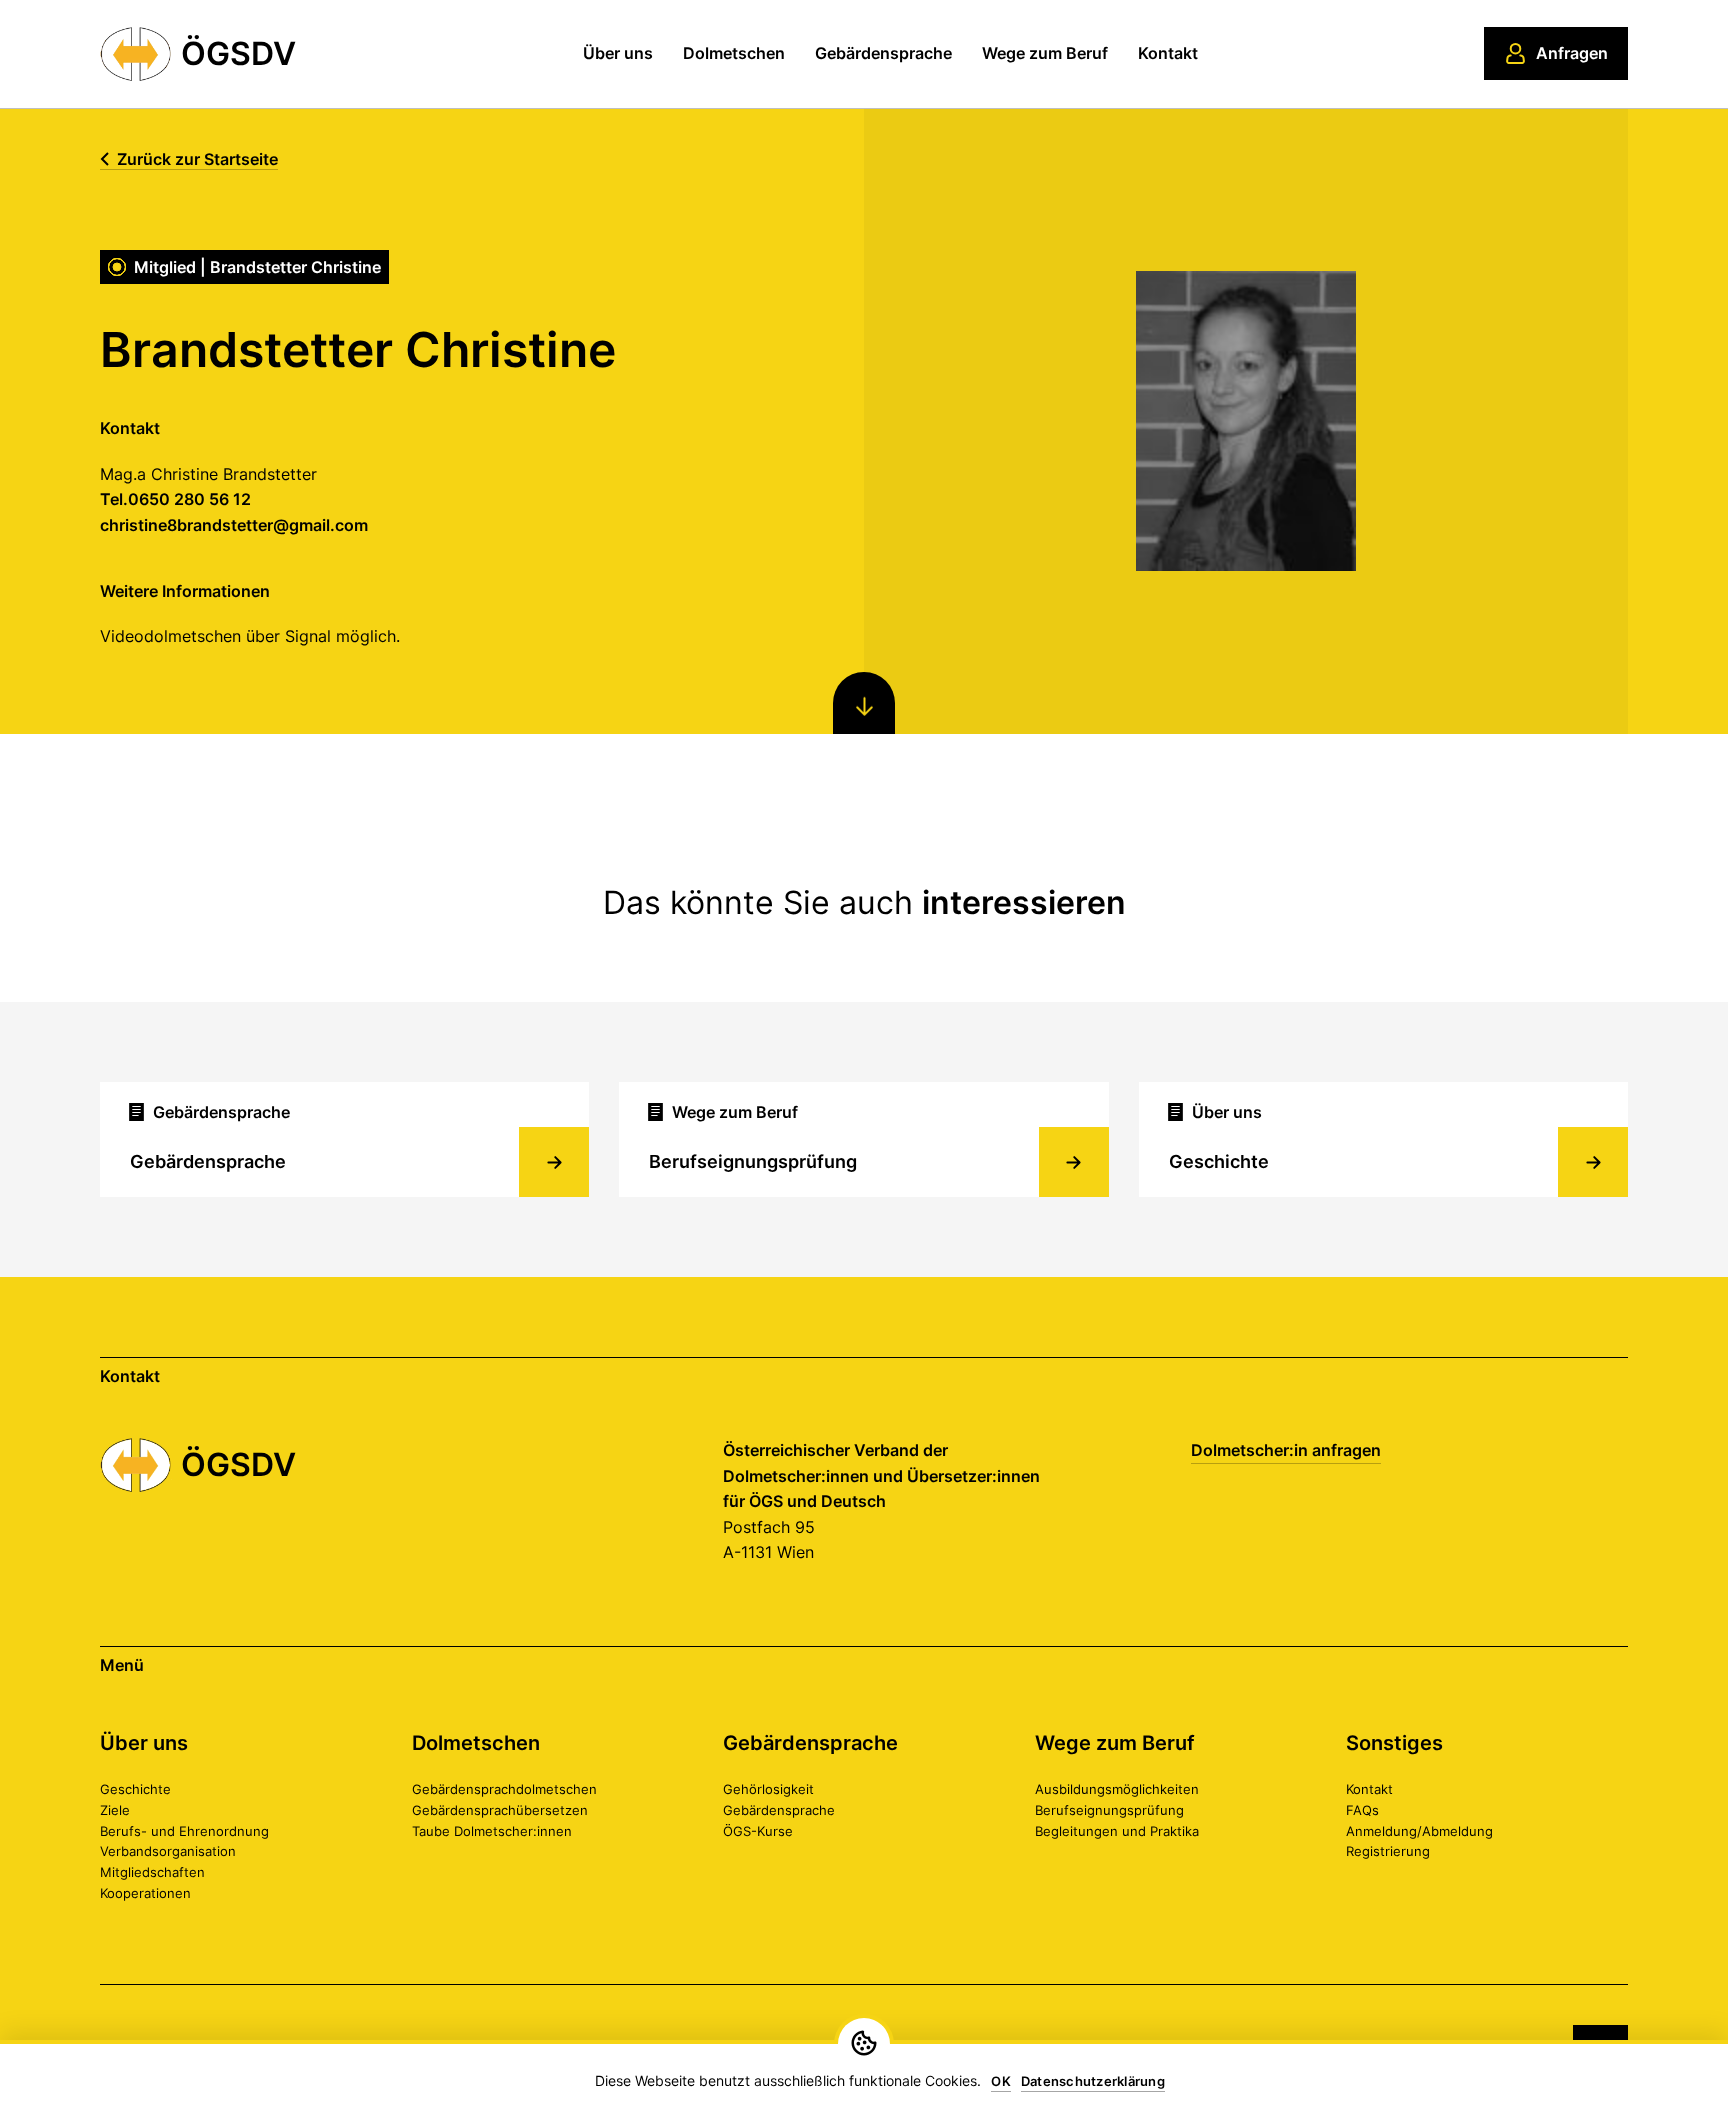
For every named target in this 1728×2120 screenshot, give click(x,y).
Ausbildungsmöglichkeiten (1117, 1789)
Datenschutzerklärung (1093, 2081)
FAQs (1362, 1810)
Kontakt (1168, 53)
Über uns (618, 53)
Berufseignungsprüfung (1109, 1810)
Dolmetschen (734, 53)
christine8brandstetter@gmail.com (234, 525)
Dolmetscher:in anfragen (1286, 1450)
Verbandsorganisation (168, 1851)
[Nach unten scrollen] (864, 703)
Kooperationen (145, 1893)
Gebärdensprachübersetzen (500, 1810)
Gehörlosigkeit (768, 1789)
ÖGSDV (238, 53)
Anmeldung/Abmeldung (1419, 1831)
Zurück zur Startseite (197, 159)
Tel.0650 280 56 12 (175, 499)
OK (1001, 2081)
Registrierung (1388, 1851)
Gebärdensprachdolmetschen (504, 1789)
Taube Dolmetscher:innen (492, 1831)
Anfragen (1572, 53)
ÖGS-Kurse (758, 1831)
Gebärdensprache (883, 53)
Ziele (115, 1810)
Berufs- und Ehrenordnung (184, 1831)
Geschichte (135, 1789)
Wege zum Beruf (1045, 53)
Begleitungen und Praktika (1117, 1831)
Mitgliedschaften (152, 1872)
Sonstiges (1394, 1743)
